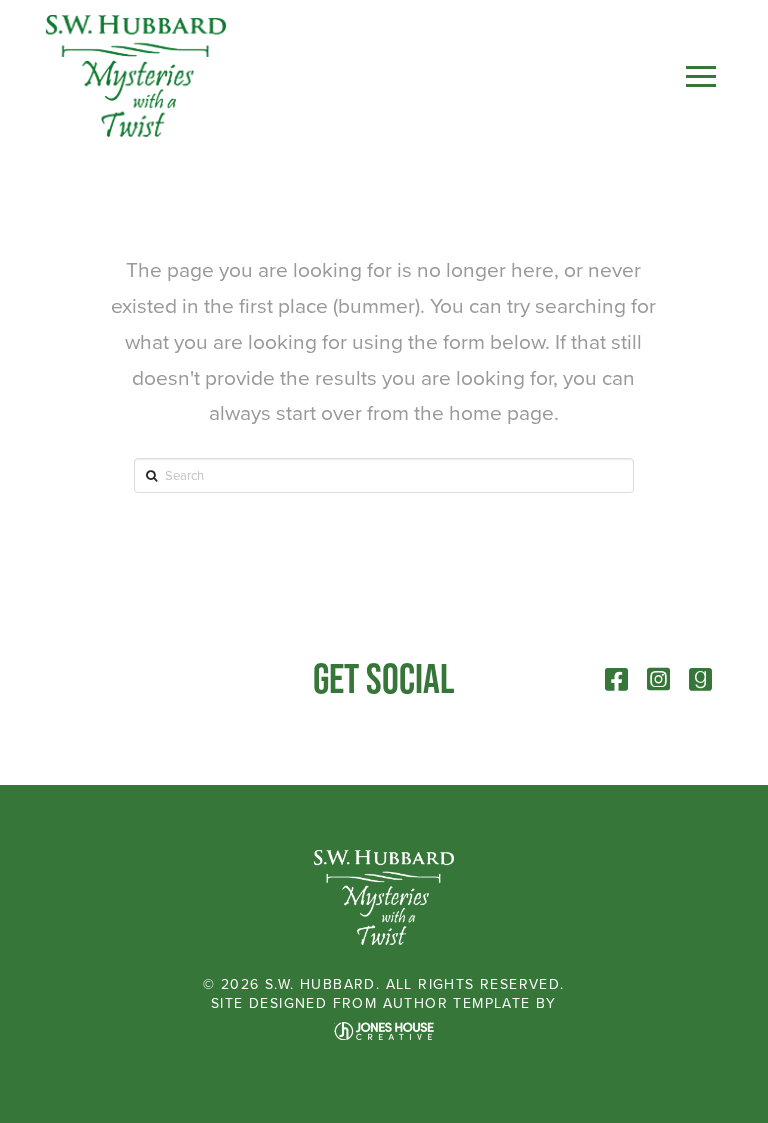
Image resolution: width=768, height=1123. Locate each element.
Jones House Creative (384, 1031)
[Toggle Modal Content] (701, 76)
